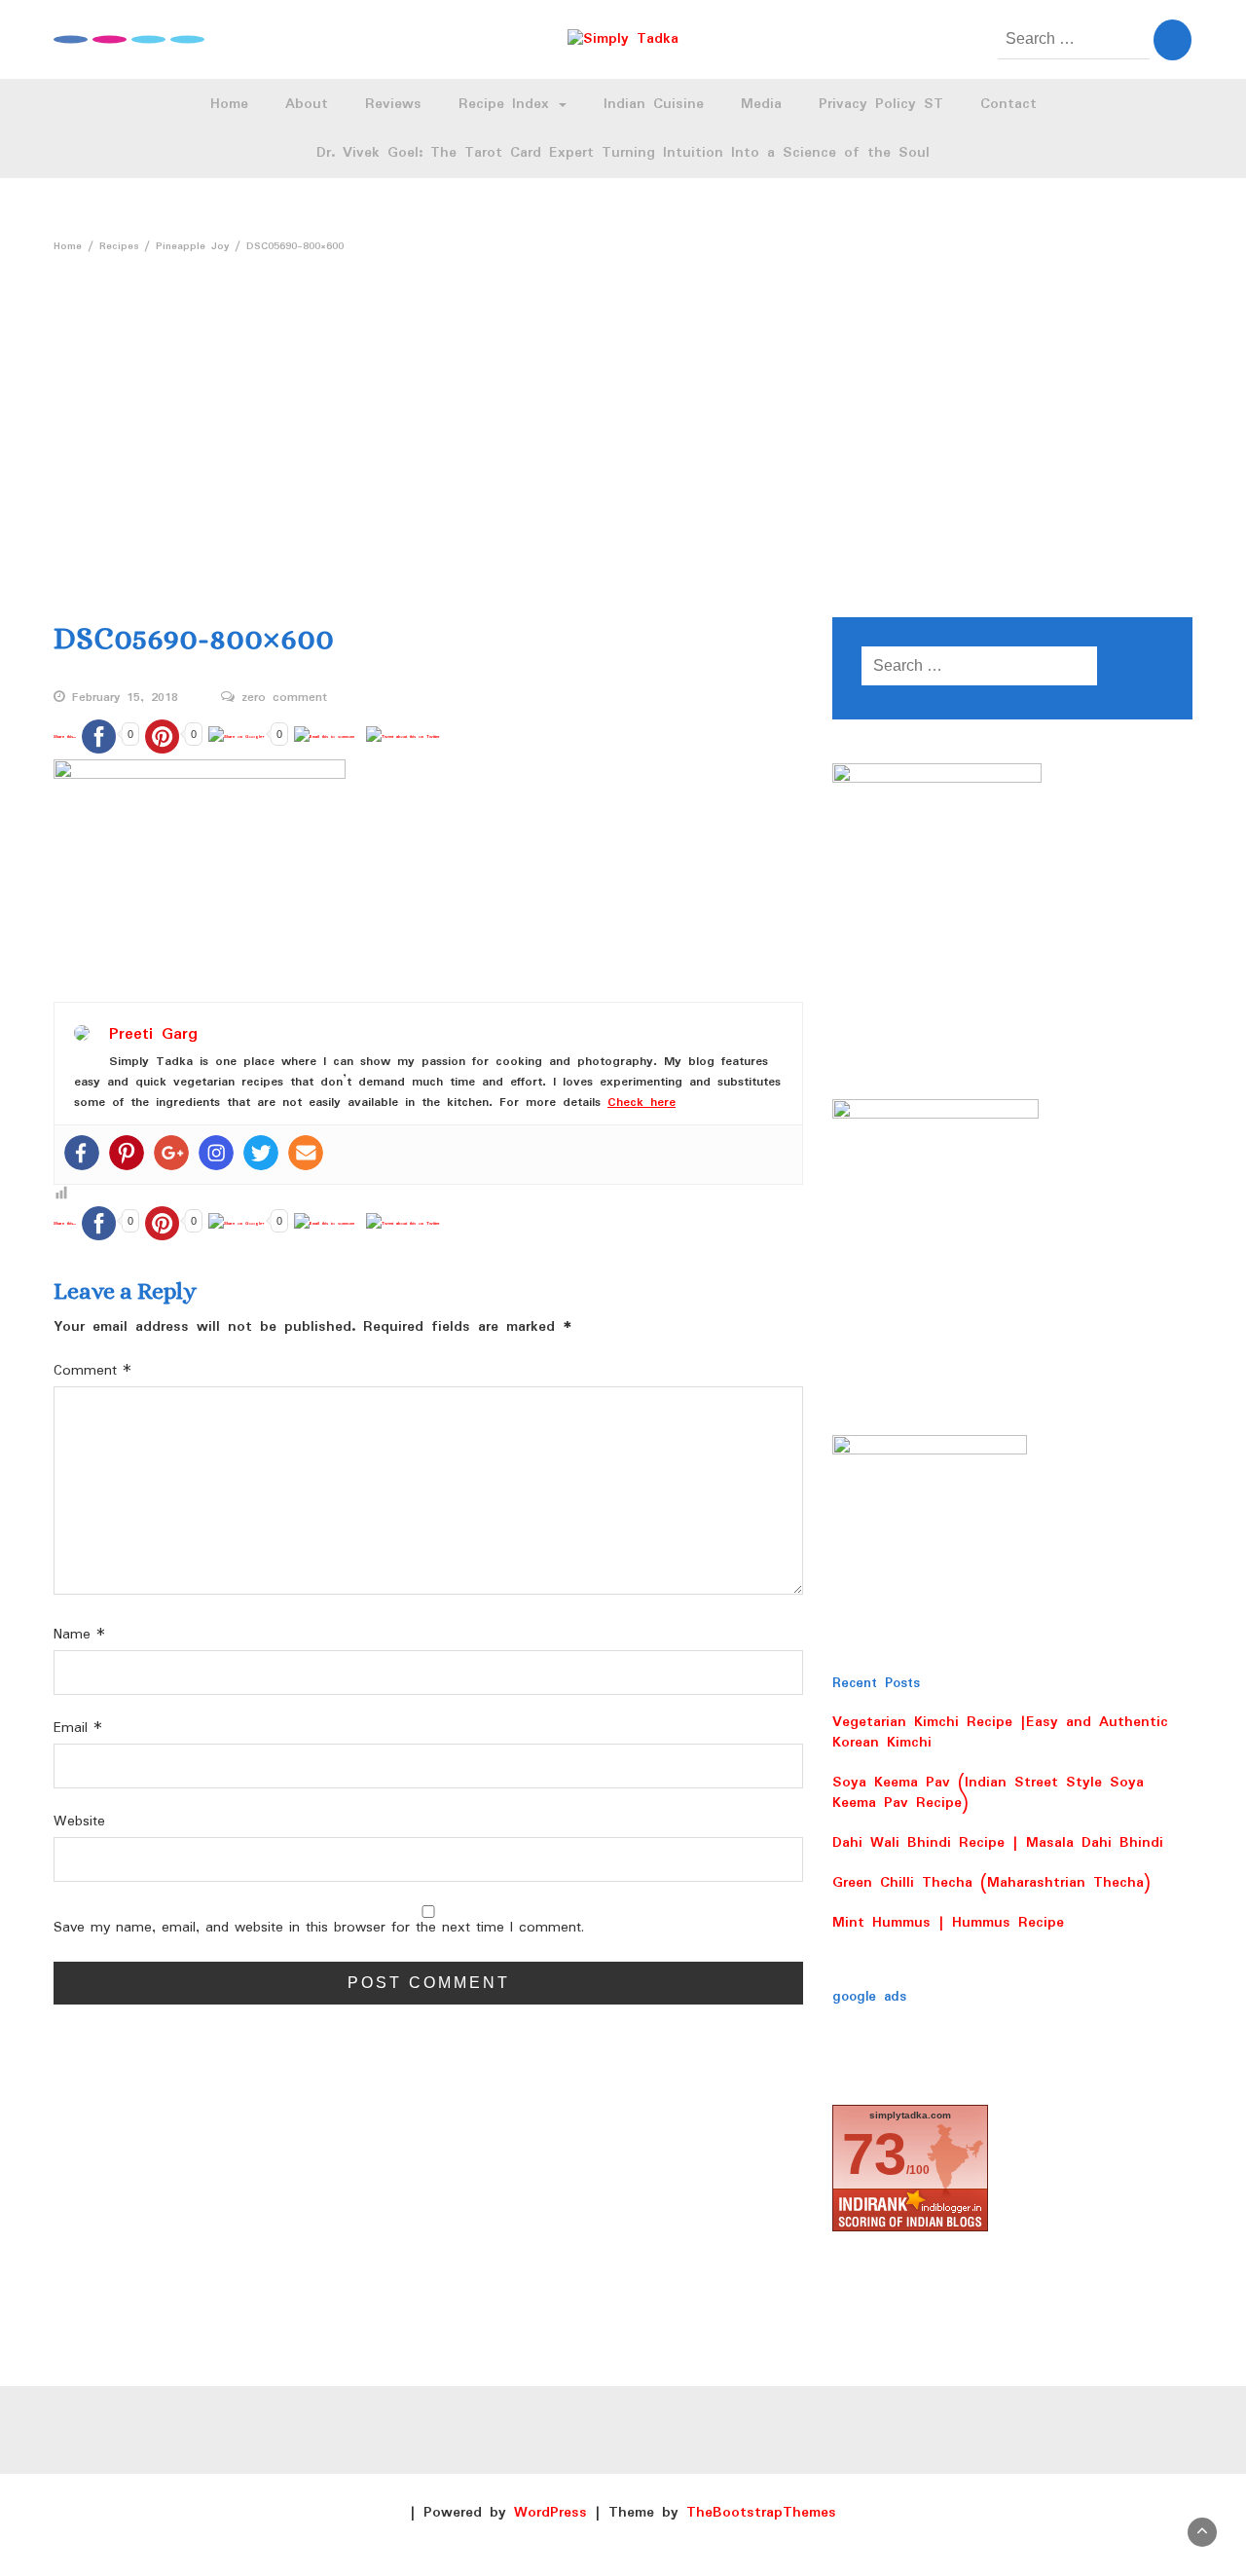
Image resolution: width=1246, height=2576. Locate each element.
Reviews (393, 104)
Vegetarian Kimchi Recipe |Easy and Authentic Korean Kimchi (1000, 1732)
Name (79, 1635)
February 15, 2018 (125, 698)
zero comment (284, 698)
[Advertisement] (623, 408)
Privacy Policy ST (881, 104)
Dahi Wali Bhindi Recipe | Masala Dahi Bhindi (998, 1843)
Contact (1008, 104)
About (307, 104)
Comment (92, 1371)
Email (78, 1729)
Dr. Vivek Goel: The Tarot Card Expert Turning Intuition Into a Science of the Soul (623, 153)
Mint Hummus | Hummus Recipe (948, 1923)
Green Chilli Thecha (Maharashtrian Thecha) (991, 1883)
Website (79, 1822)
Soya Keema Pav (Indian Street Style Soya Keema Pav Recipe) (988, 1793)
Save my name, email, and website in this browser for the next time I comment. (319, 1928)
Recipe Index (508, 104)
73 (874, 2154)
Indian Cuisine (654, 104)
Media (761, 104)
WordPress (550, 2513)
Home (229, 104)
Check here (641, 1103)
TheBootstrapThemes (761, 2513)
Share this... (65, 736)
